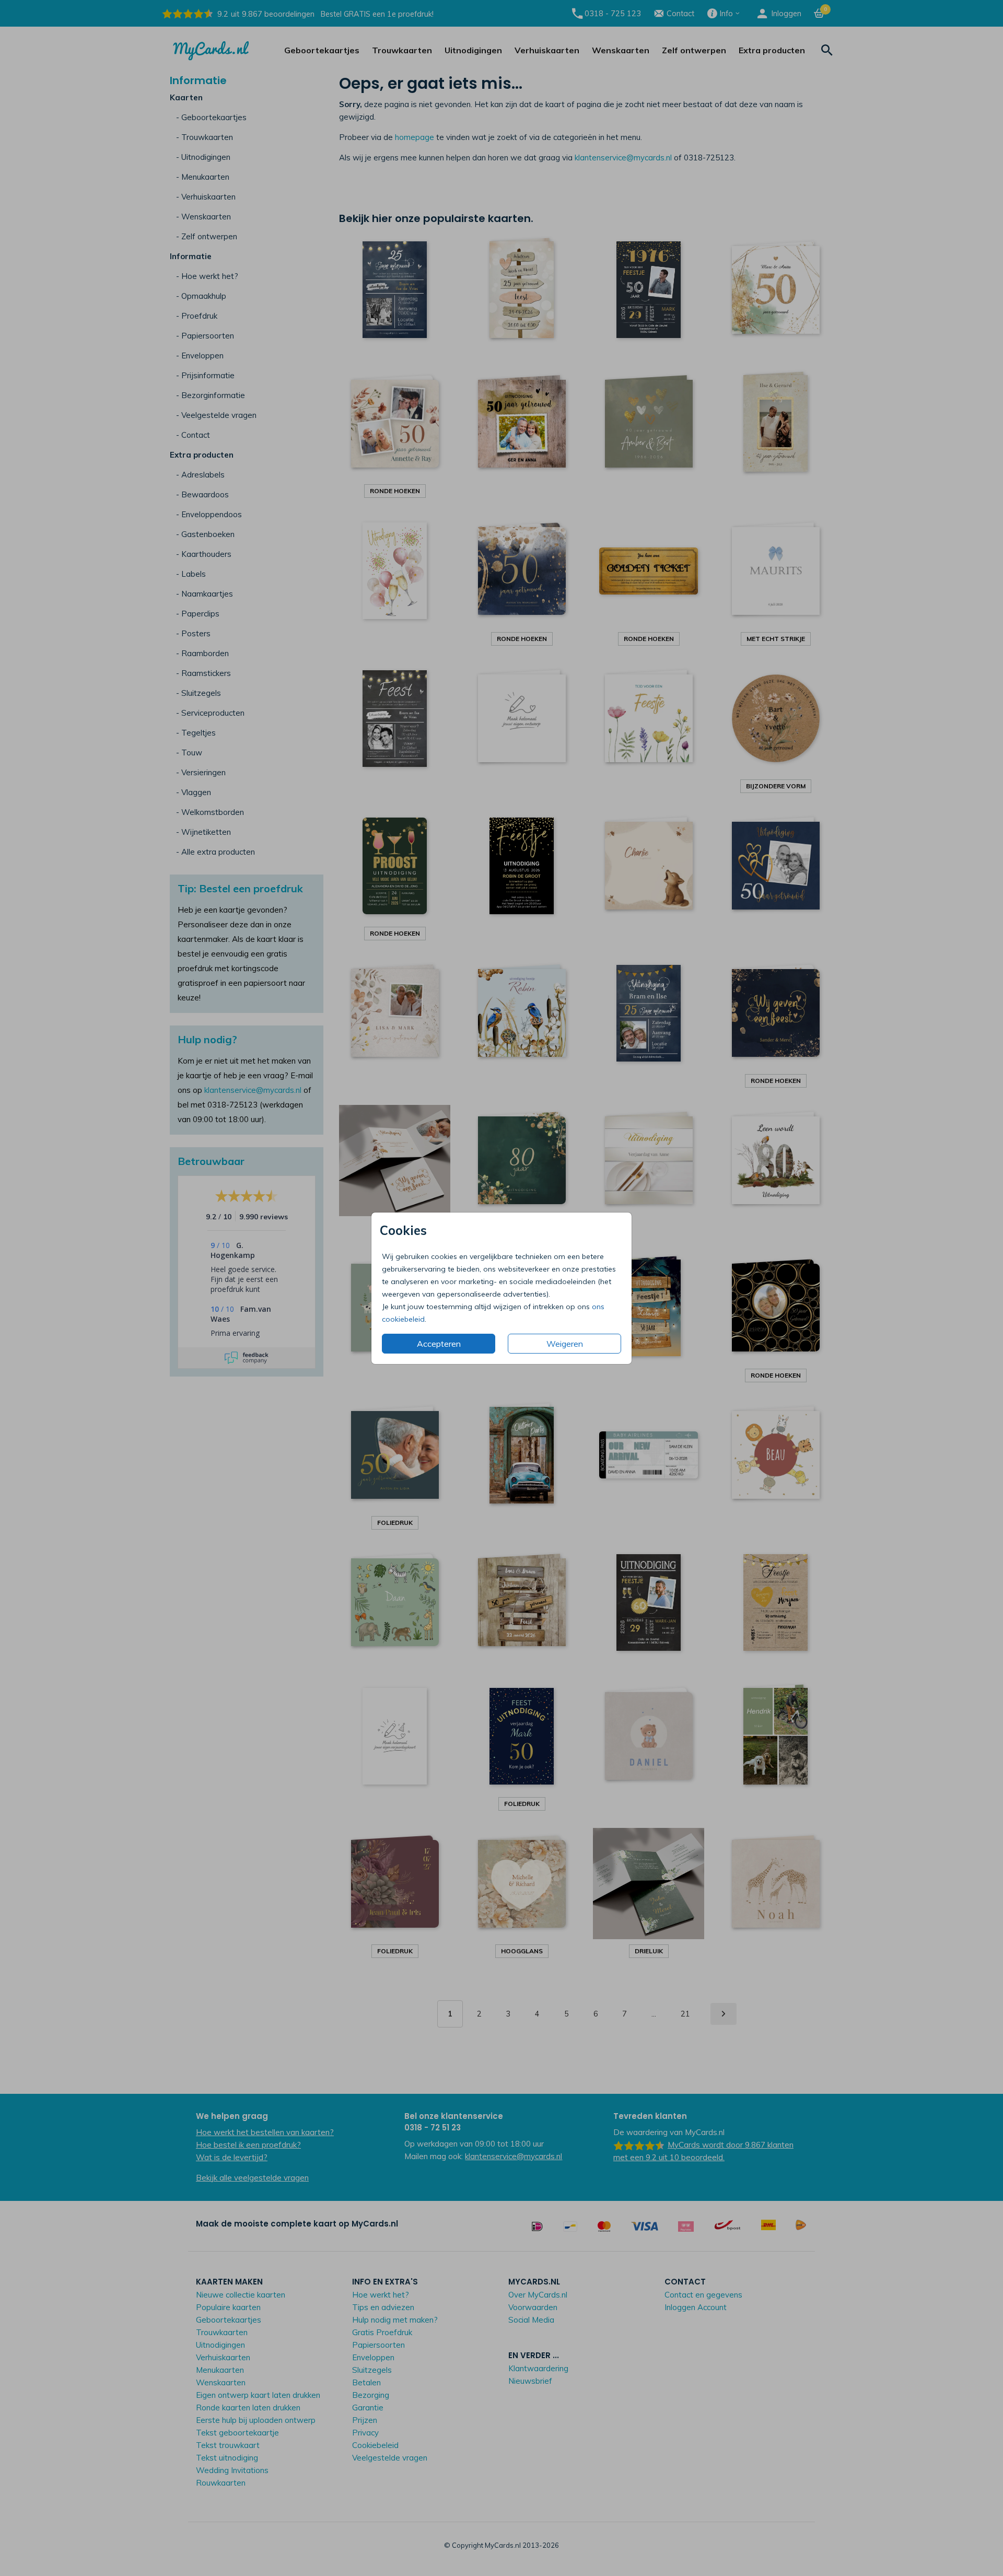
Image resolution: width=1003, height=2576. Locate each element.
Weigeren (565, 1344)
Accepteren (439, 1344)
